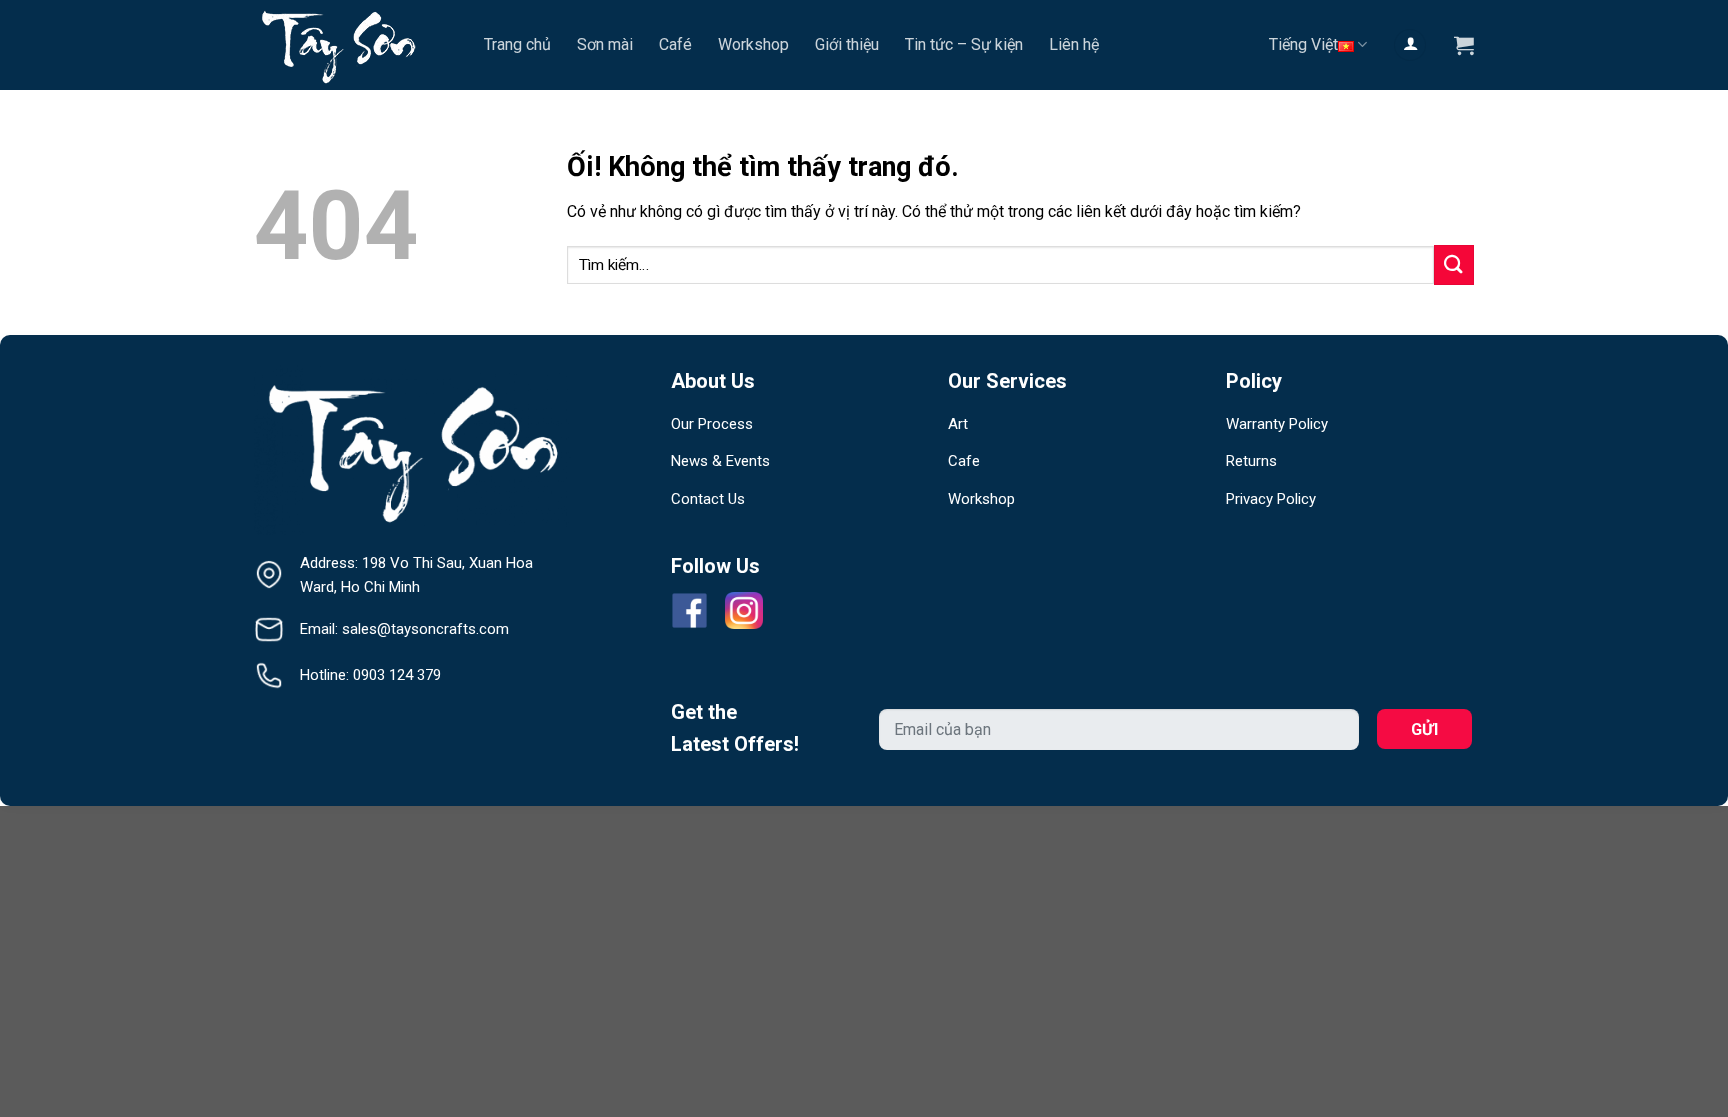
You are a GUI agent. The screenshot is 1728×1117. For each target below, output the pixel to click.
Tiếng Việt (1303, 44)
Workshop (753, 44)
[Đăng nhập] (1410, 45)
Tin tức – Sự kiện (964, 44)
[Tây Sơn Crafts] (354, 45)
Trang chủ (517, 44)
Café (675, 44)
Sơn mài (605, 44)
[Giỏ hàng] (1464, 45)
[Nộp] (1454, 264)
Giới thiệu (847, 44)
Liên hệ (1074, 44)
